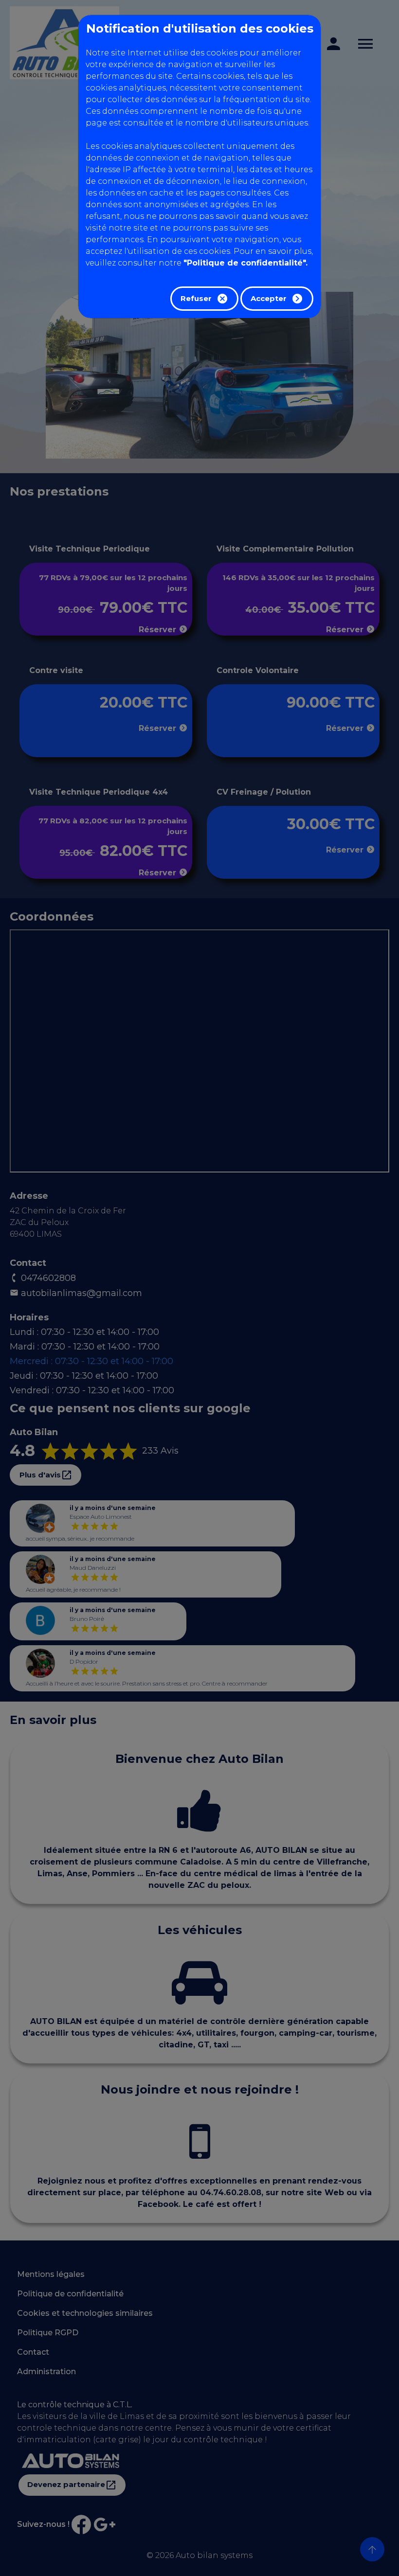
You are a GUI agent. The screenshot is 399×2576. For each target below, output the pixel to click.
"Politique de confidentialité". (245, 263)
